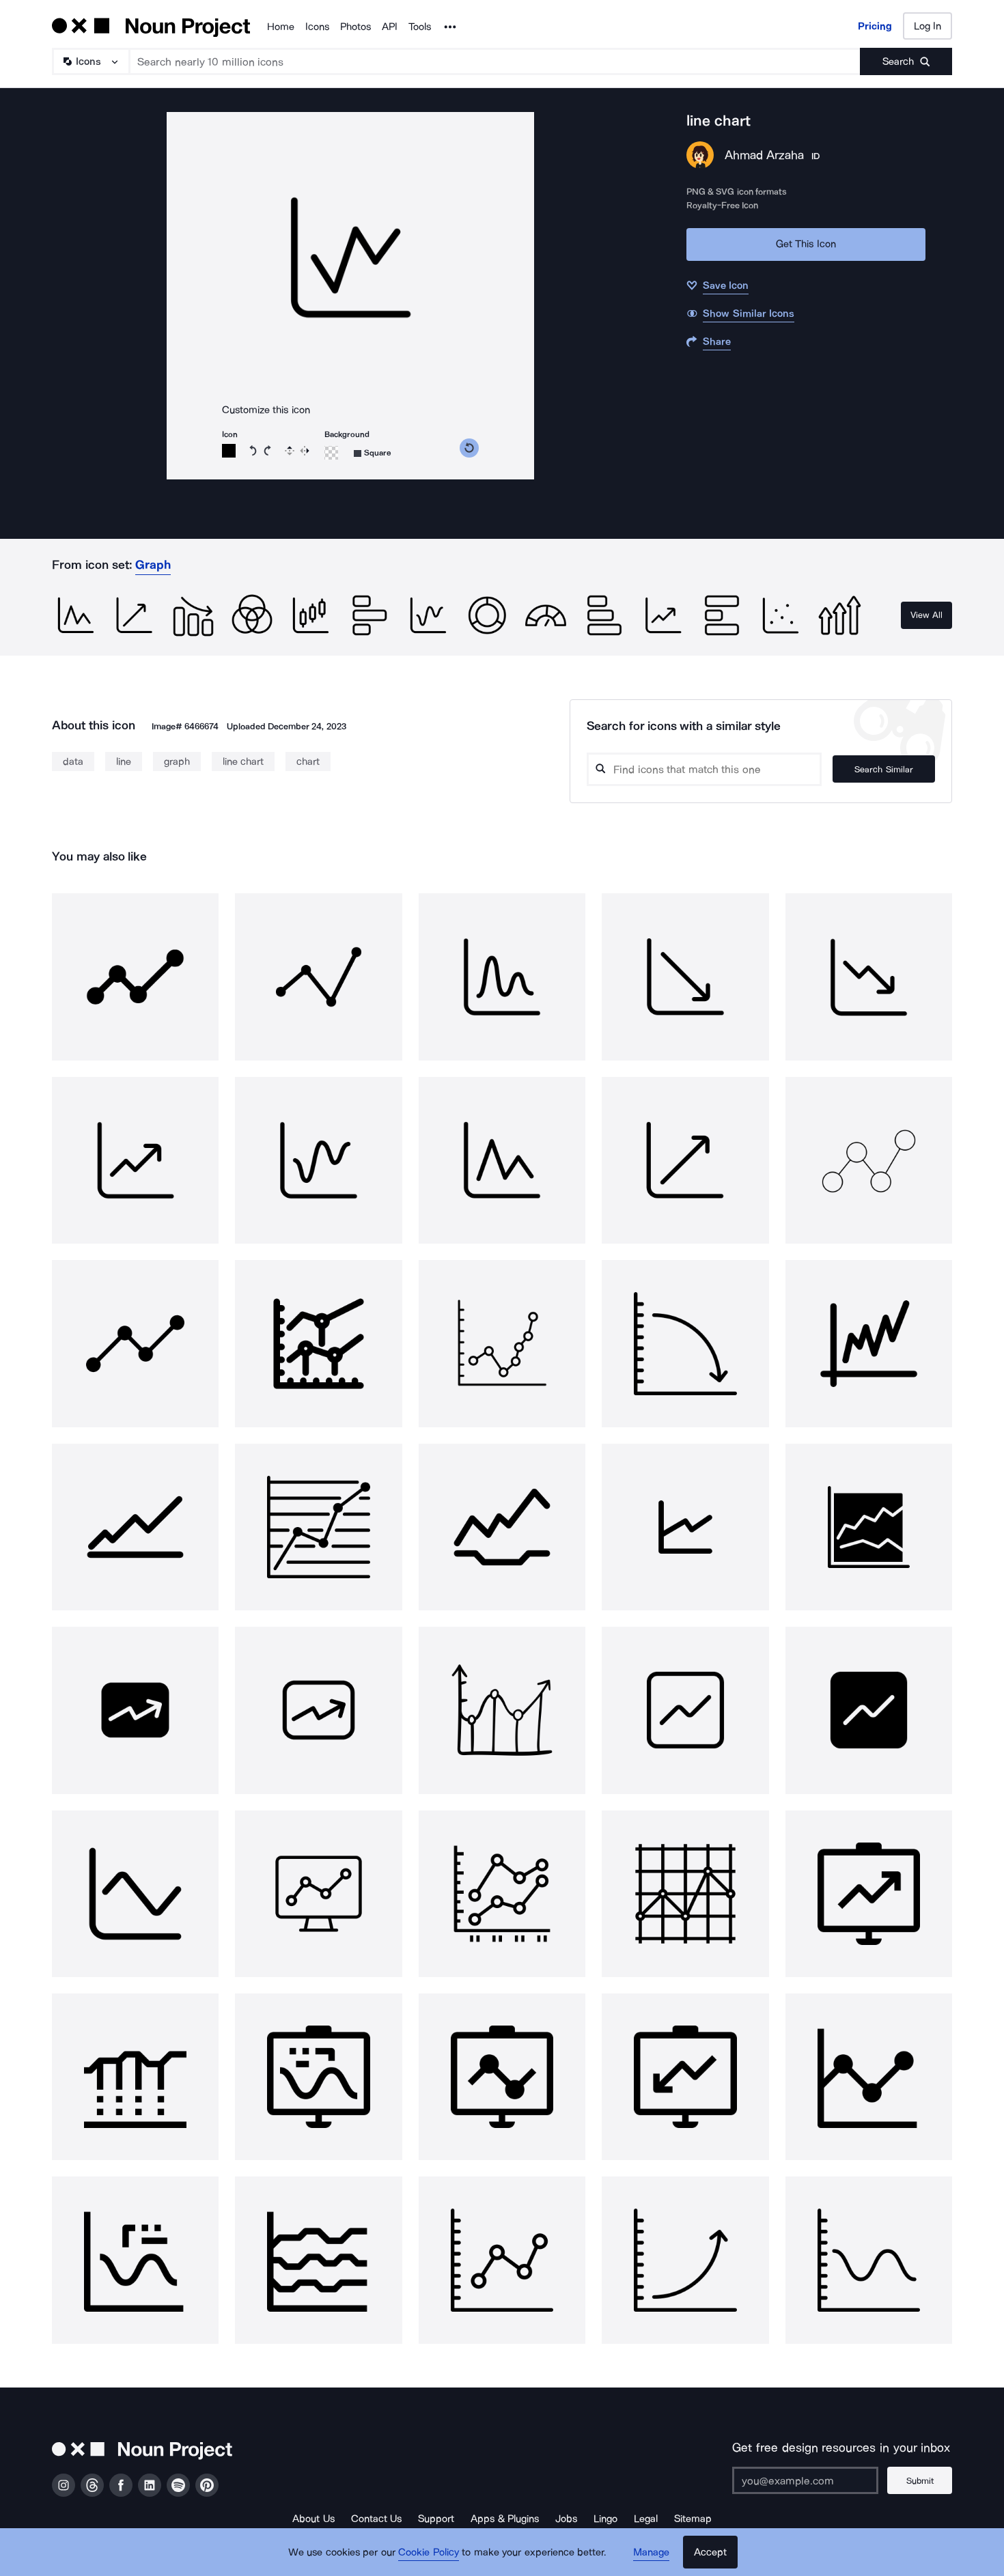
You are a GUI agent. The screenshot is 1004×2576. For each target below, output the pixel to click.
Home (281, 27)
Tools (420, 27)
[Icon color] (229, 451)
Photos (355, 27)
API (390, 27)
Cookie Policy (429, 2552)
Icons (317, 27)
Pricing (875, 26)
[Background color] (331, 453)
